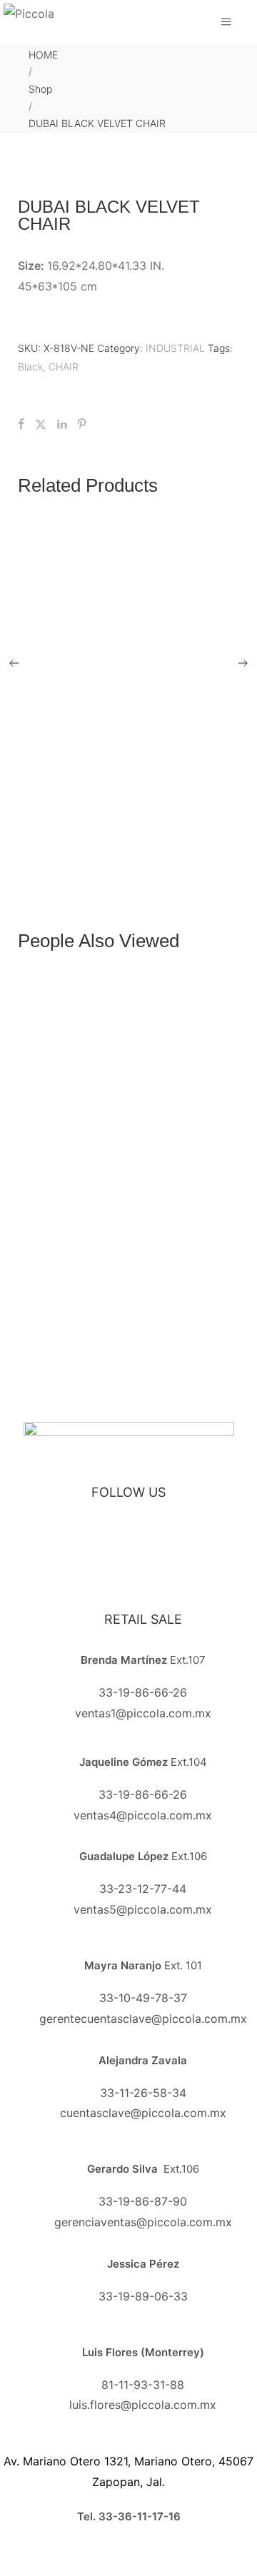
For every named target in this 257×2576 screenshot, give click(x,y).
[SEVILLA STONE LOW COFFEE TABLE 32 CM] (143, 661)
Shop (40, 89)
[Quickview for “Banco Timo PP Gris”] (143, 1139)
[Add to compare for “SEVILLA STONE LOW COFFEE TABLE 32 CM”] (158, 832)
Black (30, 367)
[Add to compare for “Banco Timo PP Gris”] (158, 1271)
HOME (43, 55)
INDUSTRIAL (175, 348)
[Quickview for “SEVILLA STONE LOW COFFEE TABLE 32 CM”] (143, 691)
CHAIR (64, 367)
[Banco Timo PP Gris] (143, 1116)
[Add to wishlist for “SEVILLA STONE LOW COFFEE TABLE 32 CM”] (128, 832)
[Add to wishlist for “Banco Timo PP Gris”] (128, 1271)
